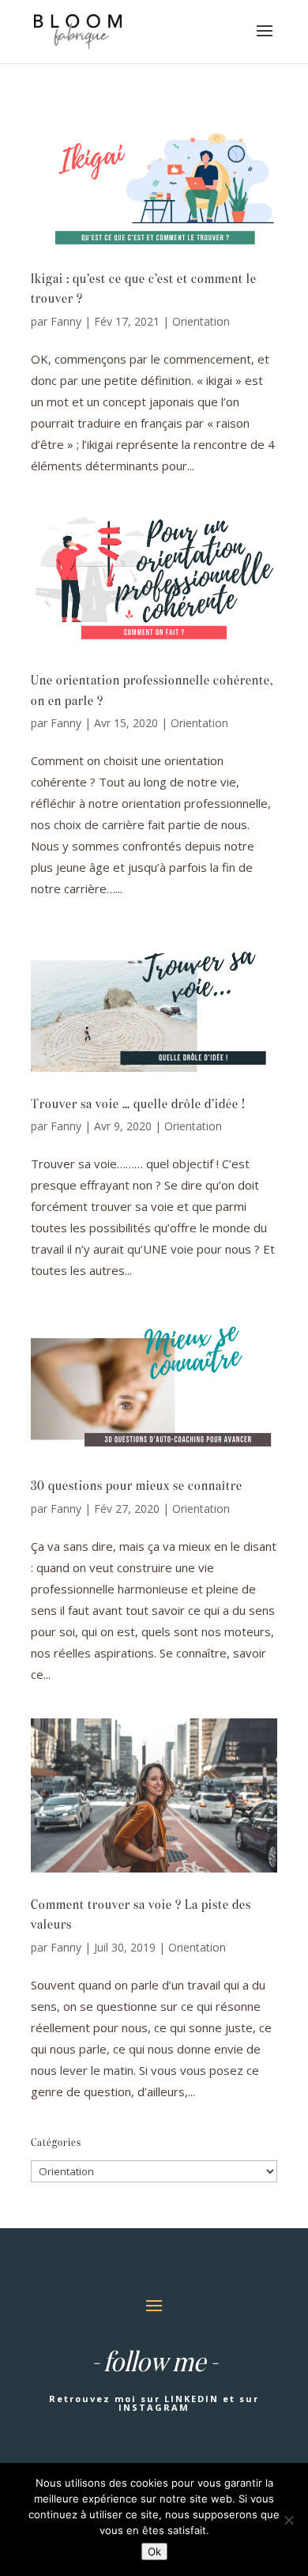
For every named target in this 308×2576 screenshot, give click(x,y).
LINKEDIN (192, 2399)
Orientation (201, 321)
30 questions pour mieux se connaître (137, 1487)
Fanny (66, 321)
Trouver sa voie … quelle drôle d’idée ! (138, 1105)
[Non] (288, 2520)
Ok (154, 2551)
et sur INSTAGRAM (189, 2403)
